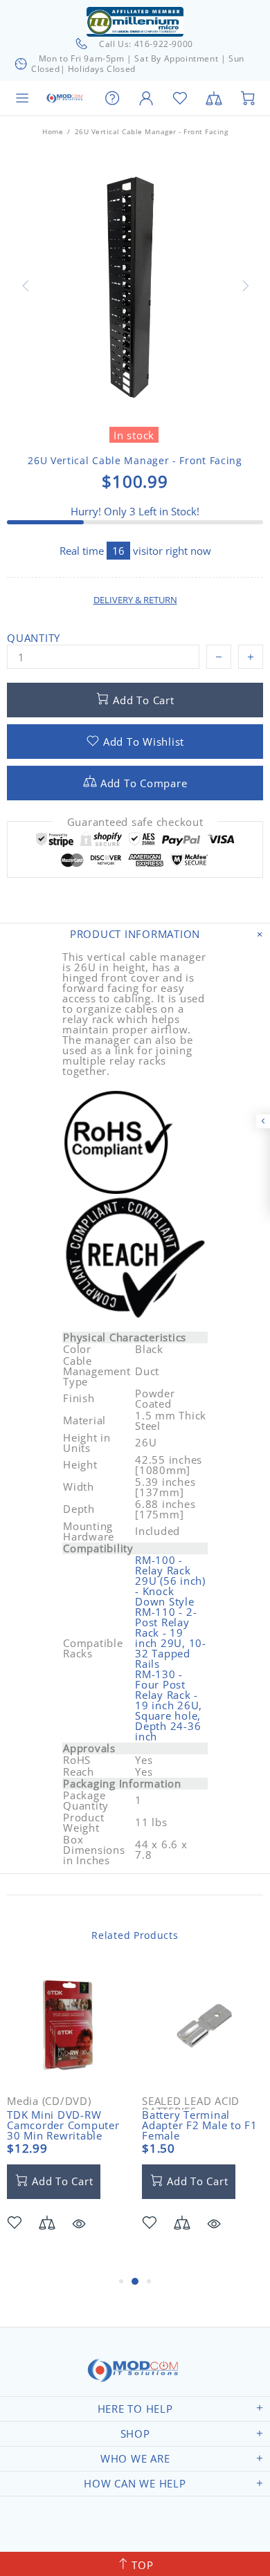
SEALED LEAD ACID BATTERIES (191, 2106)
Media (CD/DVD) (49, 2101)
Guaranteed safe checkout (135, 822)
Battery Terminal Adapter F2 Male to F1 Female (200, 2125)
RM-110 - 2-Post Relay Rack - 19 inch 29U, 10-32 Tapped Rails (171, 1638)
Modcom (65, 98)
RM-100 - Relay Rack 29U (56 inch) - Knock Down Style (170, 1581)
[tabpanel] (67, 2119)
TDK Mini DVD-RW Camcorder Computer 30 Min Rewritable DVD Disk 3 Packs (63, 2131)
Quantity (34, 638)
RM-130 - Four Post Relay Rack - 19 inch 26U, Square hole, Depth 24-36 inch (169, 1705)
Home (53, 131)
